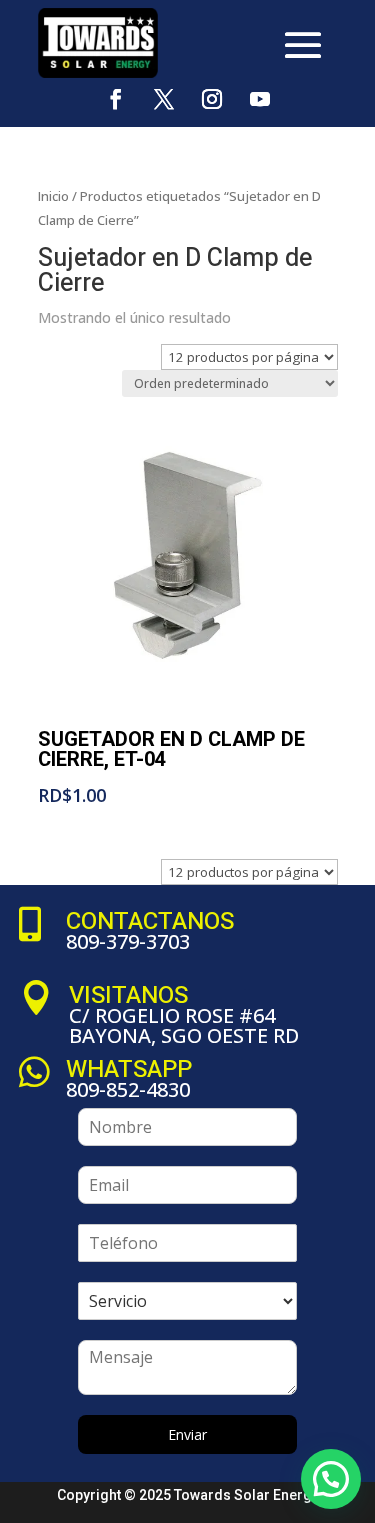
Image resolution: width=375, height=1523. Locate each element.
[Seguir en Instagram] (212, 99)
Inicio (53, 196)
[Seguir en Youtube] (260, 99)
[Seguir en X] (164, 99)
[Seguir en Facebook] (116, 99)
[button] (331, 1479)
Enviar (187, 1434)
